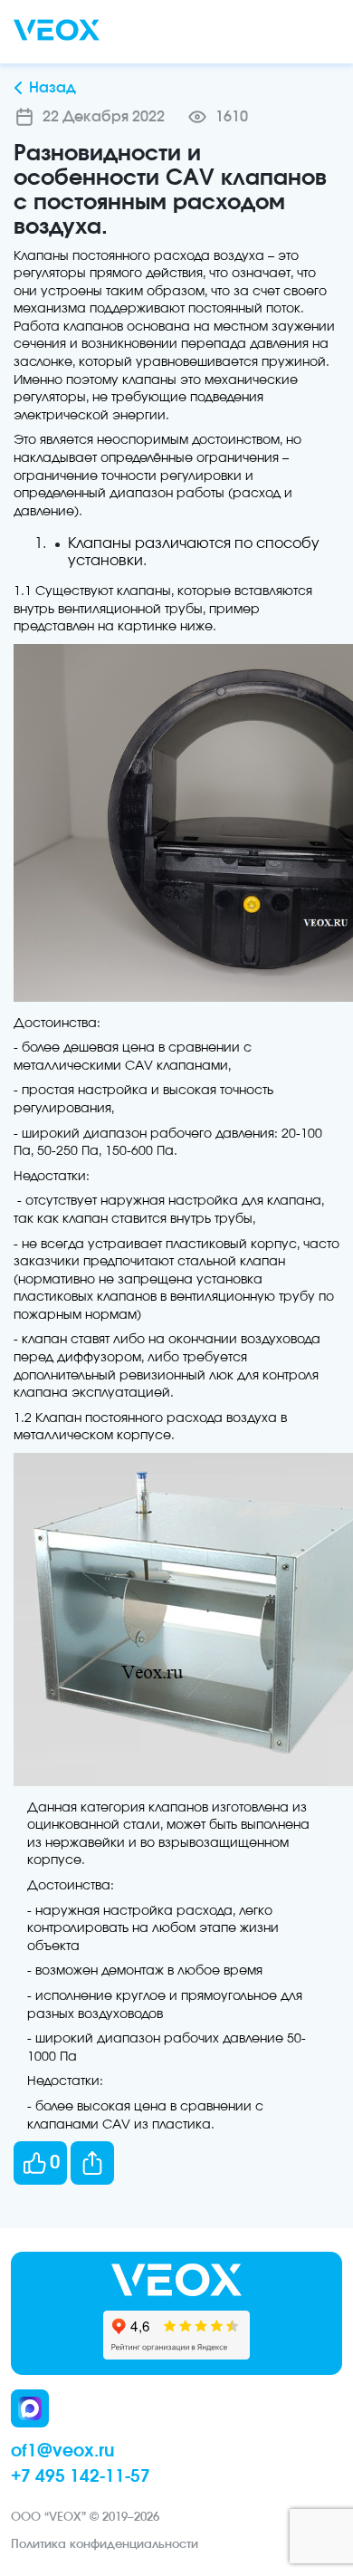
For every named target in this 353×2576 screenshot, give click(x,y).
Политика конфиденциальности (105, 2545)
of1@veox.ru (62, 2451)
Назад (52, 88)
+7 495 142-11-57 (81, 2477)
